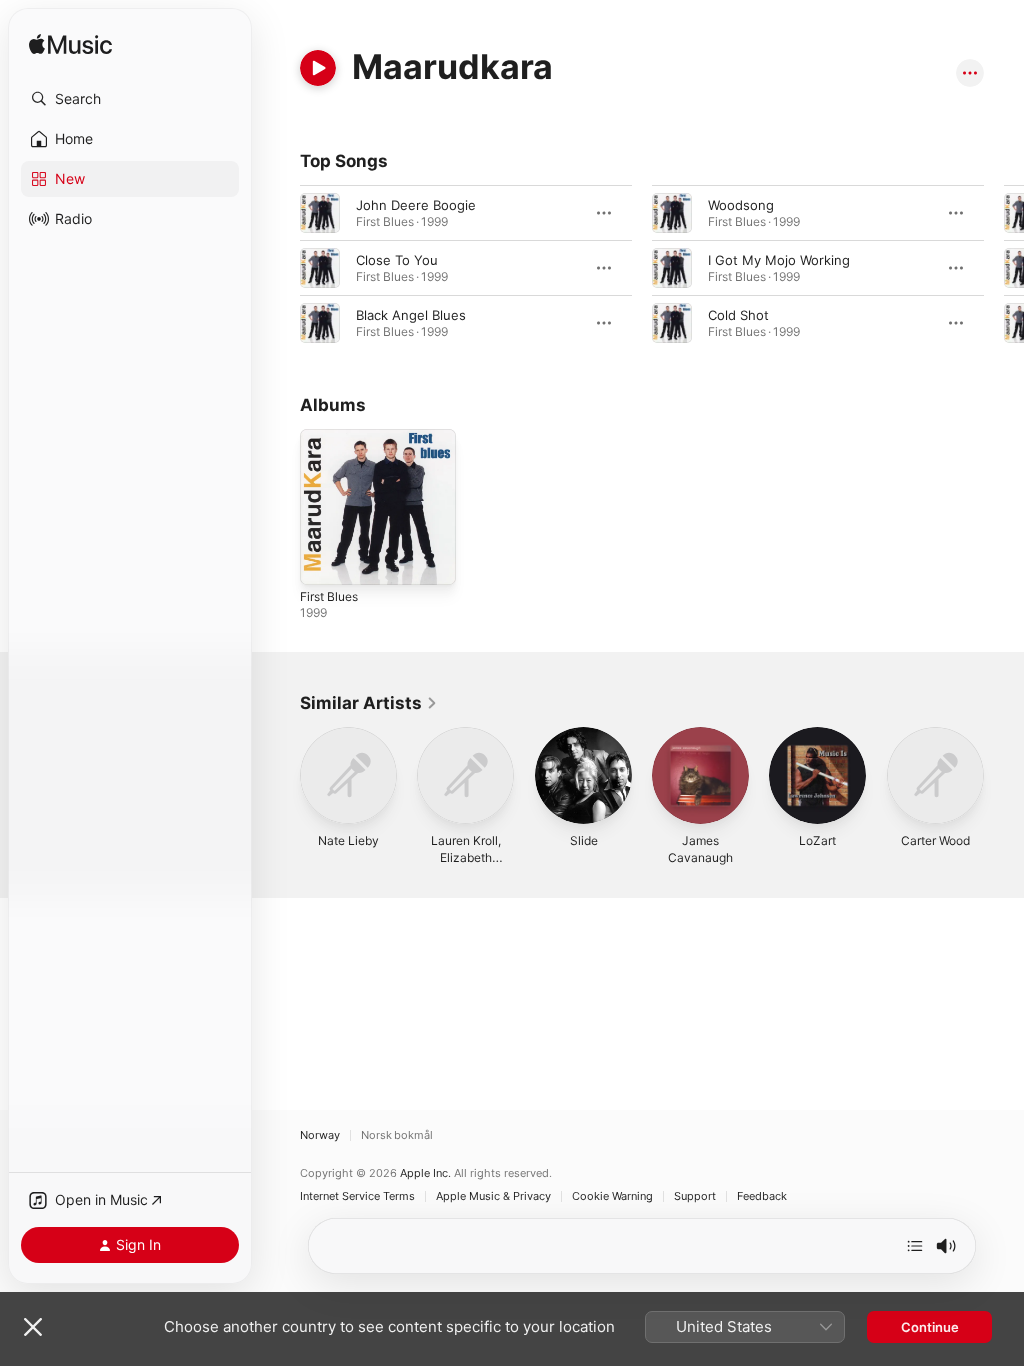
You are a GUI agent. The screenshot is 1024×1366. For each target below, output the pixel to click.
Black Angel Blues (411, 315)
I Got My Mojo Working (779, 260)
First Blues (329, 596)
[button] (130, 99)
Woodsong (741, 205)
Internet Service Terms (357, 1196)
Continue (930, 1327)
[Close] (33, 1327)
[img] (70, 45)
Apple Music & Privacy (493, 1196)
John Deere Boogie (416, 205)
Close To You (397, 260)
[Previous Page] (280, 268)
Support (695, 1196)
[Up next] (915, 1246)
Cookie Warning (612, 1196)
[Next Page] (1004, 268)
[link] (369, 703)
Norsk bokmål (397, 1135)
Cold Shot (738, 315)
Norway (320, 1135)
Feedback (762, 1196)
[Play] (318, 68)
